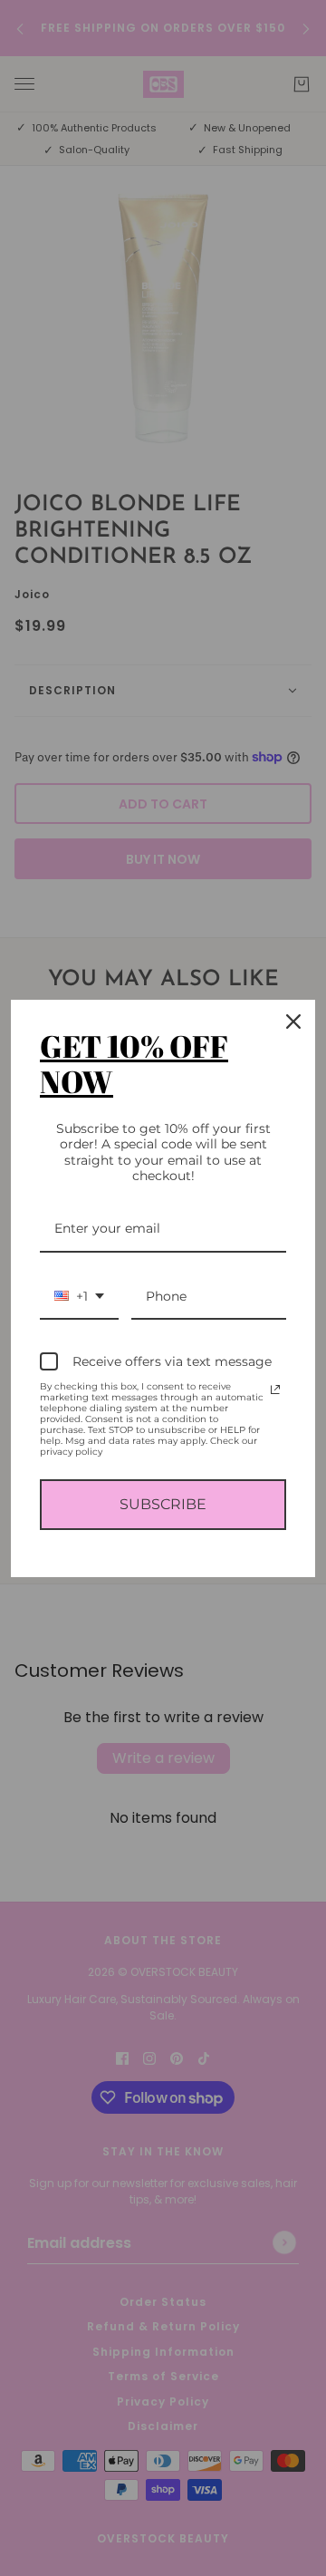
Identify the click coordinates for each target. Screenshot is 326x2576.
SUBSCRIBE (163, 1504)
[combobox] (79, 1298)
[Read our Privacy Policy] (275, 1390)
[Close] (293, 1022)
